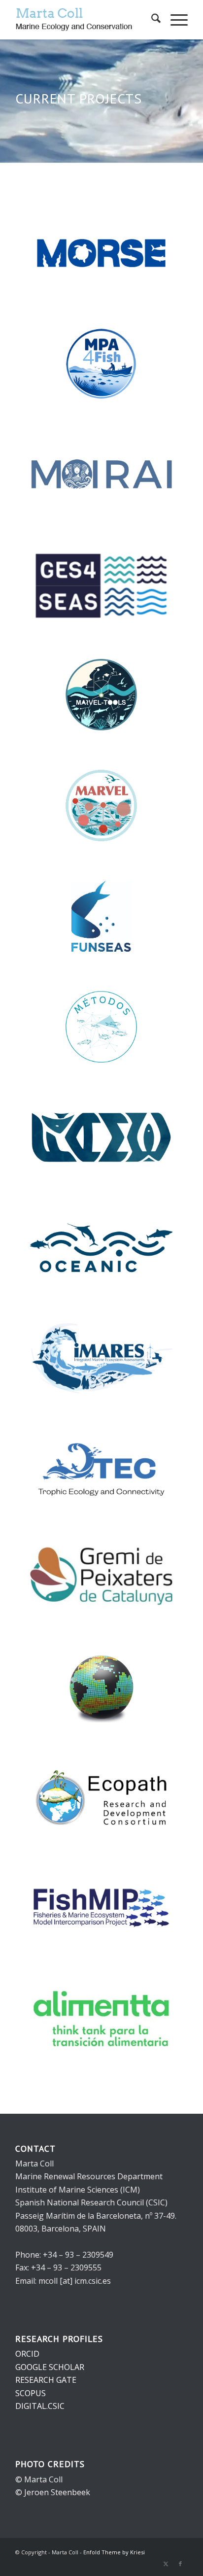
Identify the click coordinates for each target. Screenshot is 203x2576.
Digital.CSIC (40, 2406)
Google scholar (50, 2367)
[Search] (151, 20)
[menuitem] (151, 20)
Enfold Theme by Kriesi (114, 2552)
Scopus (31, 2393)
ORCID (27, 2354)
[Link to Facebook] (180, 2564)
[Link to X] (166, 2564)
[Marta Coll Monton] (84, 20)
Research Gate (46, 2380)
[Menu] (174, 20)
